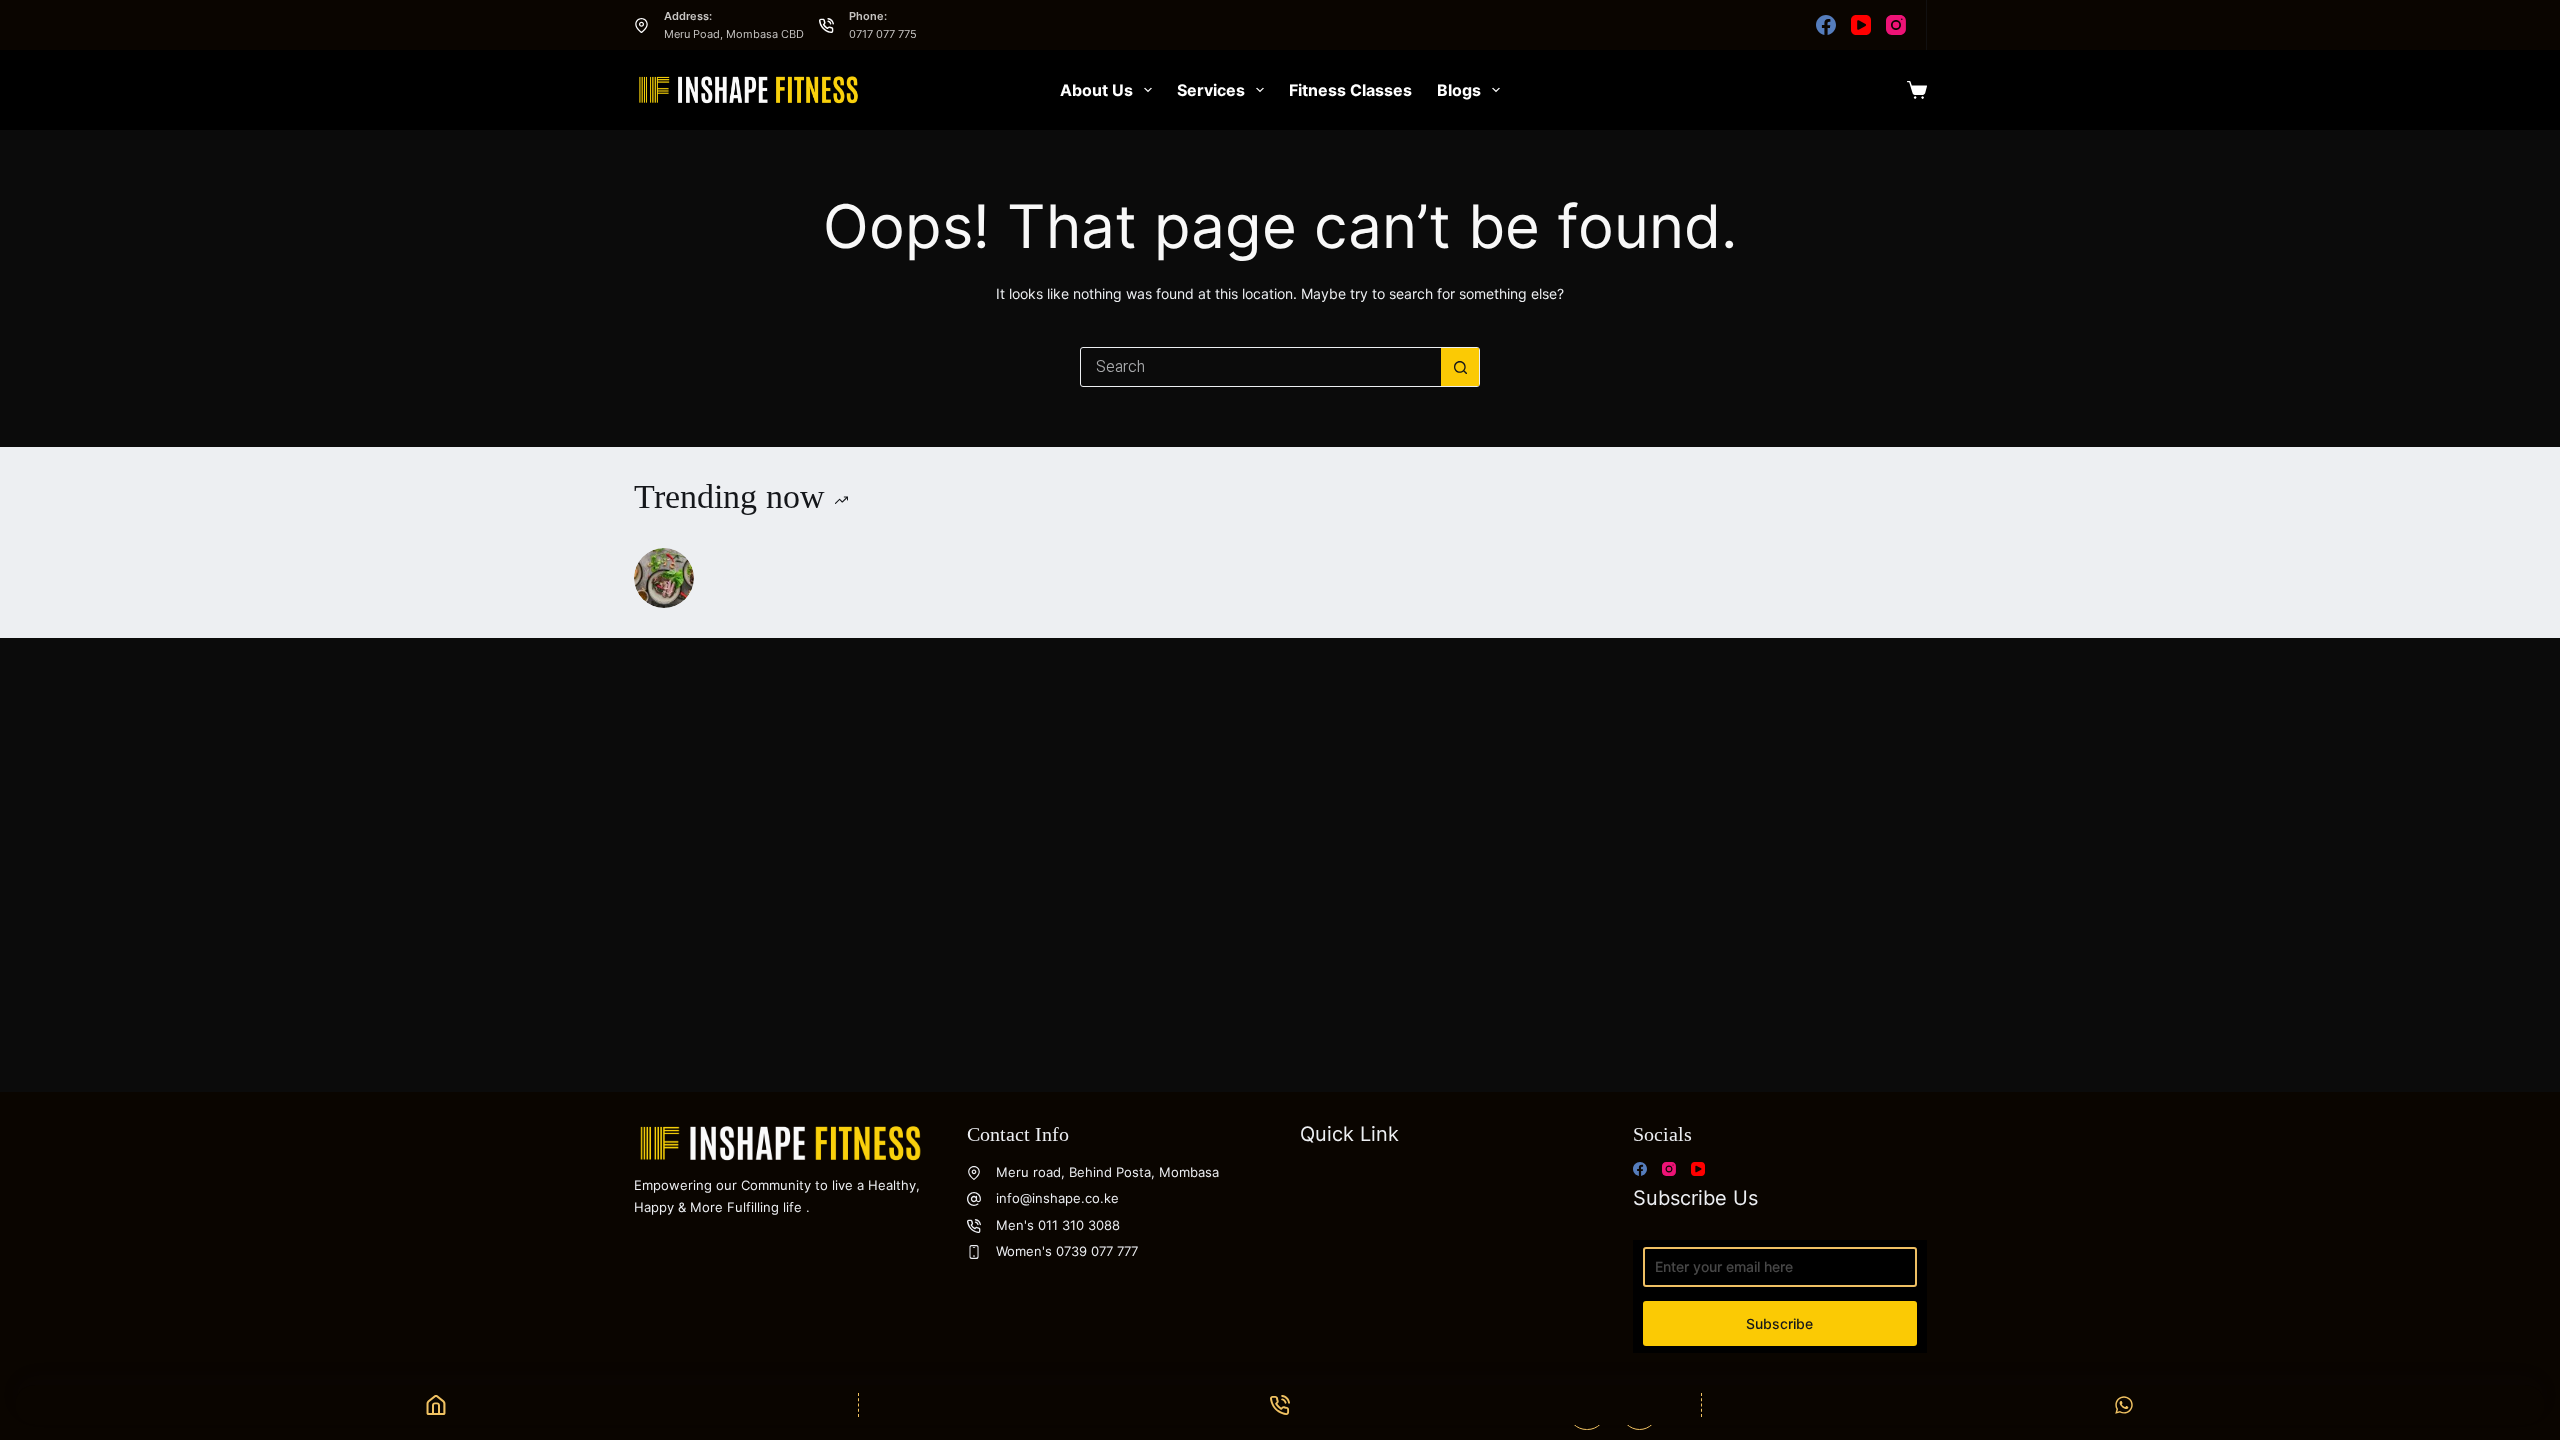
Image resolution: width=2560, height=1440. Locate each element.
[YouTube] (1861, 25)
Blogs (1459, 90)
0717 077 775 (883, 34)
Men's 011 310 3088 (1058, 1225)
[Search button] (1460, 367)
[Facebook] (1826, 25)
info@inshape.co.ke (1057, 1198)
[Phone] (1280, 1405)
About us (1096, 90)
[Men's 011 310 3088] (974, 1226)
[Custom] (2123, 1405)
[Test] (664, 578)
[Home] (436, 1405)
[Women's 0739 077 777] (974, 1252)
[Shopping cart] (1917, 90)
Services (1211, 90)
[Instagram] (1896, 25)
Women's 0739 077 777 (1067, 1251)
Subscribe (1779, 1323)
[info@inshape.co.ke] (974, 1199)
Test (730, 576)
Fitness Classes (1350, 90)
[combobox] (1261, 367)
